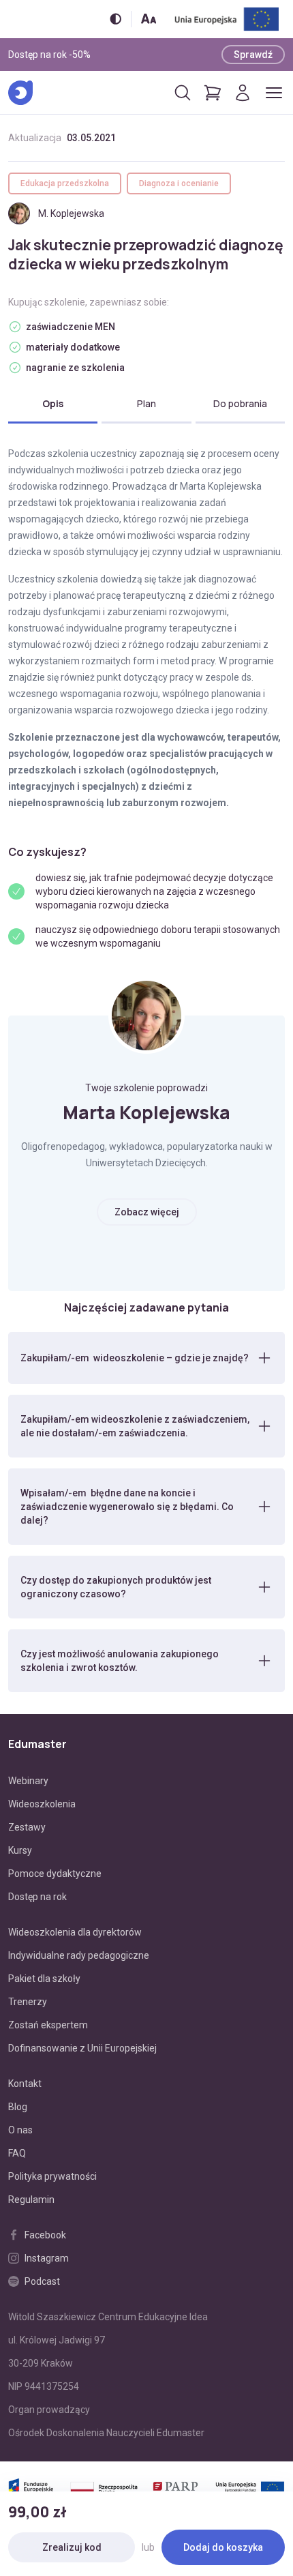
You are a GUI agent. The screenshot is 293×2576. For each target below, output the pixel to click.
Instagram (47, 2258)
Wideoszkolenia (42, 1804)
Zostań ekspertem (48, 2025)
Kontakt (25, 2084)
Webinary (28, 1781)
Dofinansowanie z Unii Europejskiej (82, 2048)
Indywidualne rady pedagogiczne (79, 1955)
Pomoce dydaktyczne (55, 1874)
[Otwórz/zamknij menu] (274, 93)
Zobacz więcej (147, 1212)
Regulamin (31, 2200)
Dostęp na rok (37, 1897)
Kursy (20, 1850)
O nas (20, 2130)
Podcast (42, 2281)
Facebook (45, 2235)
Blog (18, 2107)
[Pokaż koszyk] (213, 93)
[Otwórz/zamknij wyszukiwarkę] (183, 93)
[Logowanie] (243, 93)
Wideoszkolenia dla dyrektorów (75, 1932)
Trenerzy (28, 2002)
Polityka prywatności (52, 2176)
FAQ (17, 2153)
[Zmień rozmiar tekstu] (149, 19)
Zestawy (27, 1827)
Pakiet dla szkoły (44, 1979)
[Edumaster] (20, 93)
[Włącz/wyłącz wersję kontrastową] (115, 19)
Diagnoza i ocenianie (179, 183)
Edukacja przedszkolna (65, 183)
